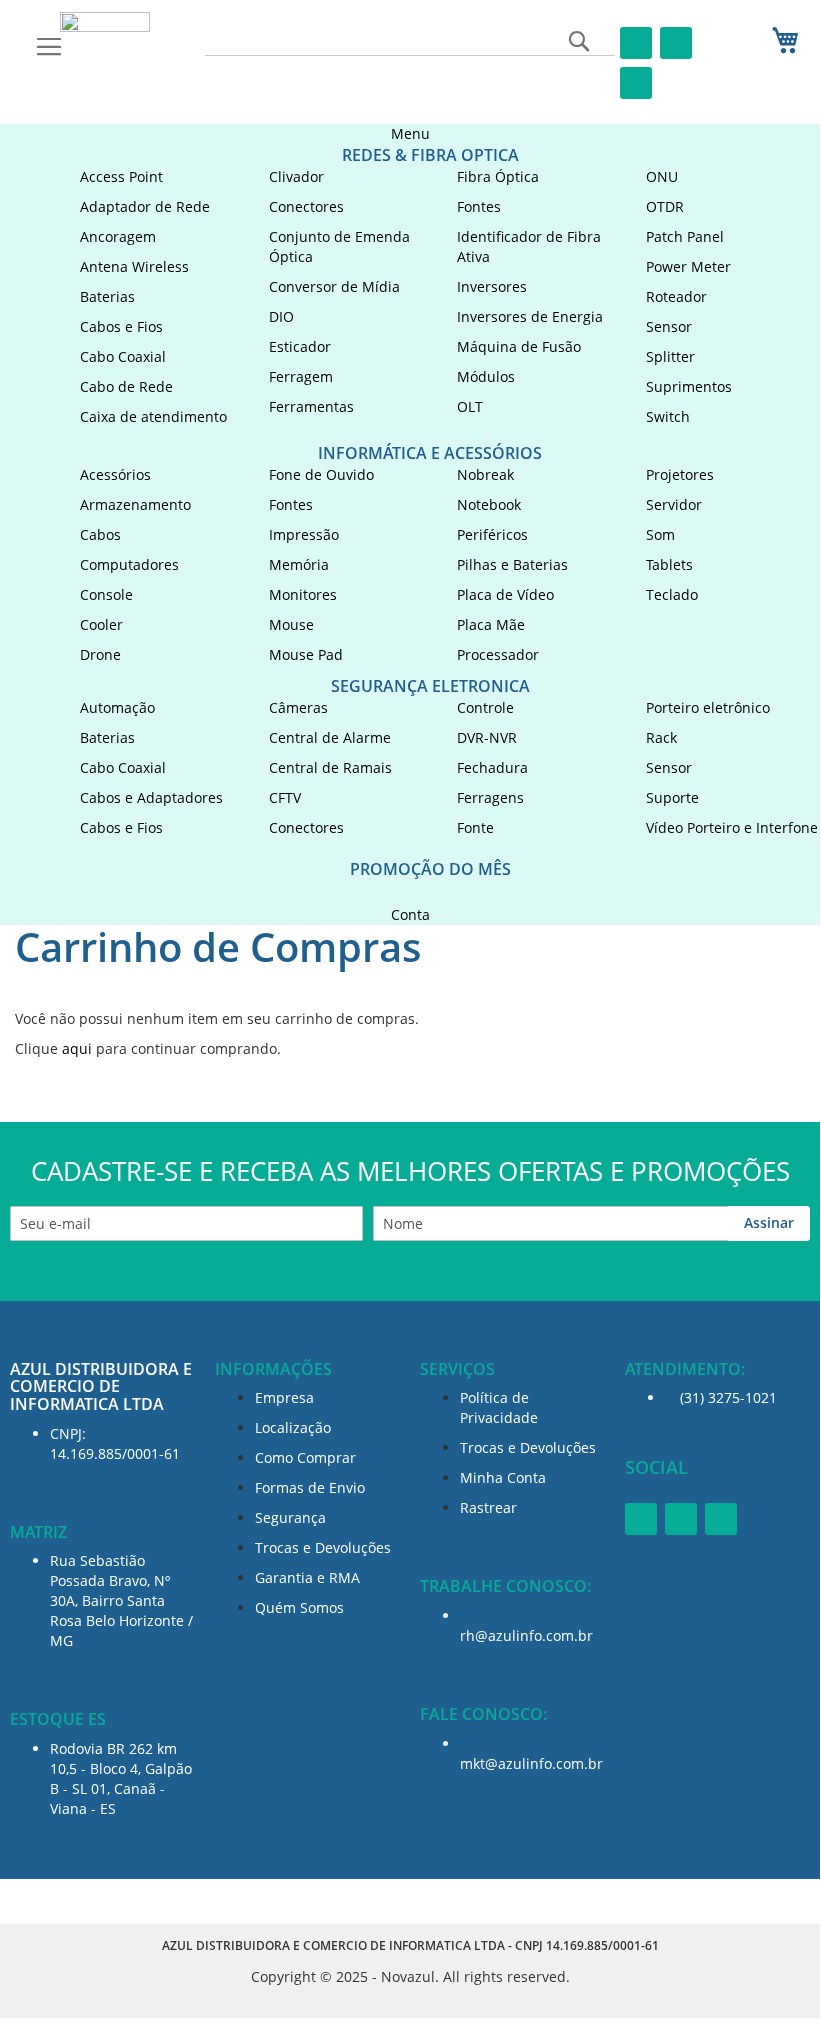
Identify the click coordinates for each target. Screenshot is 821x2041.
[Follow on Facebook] (636, 43)
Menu (410, 133)
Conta (410, 914)
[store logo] (105, 28)
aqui (77, 1048)
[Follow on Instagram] (676, 43)
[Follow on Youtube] (636, 83)
